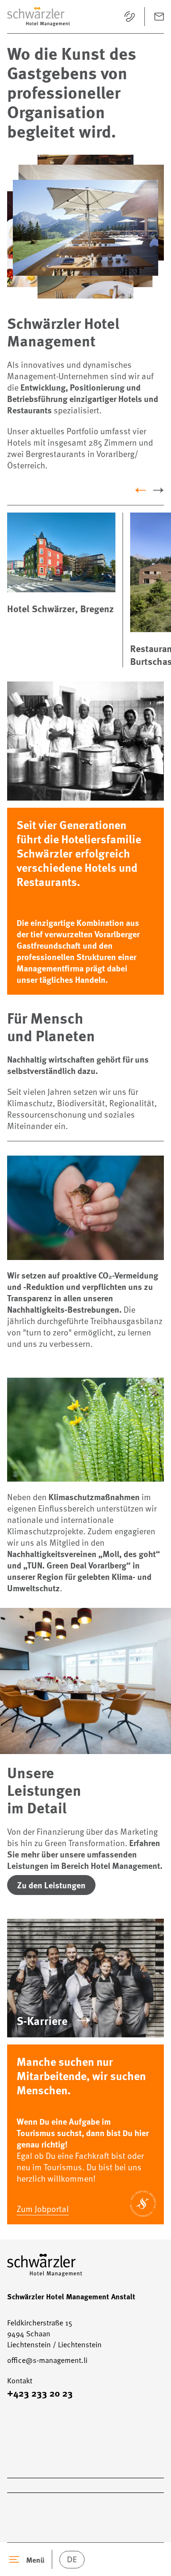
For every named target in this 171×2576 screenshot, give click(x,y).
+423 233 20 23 (40, 2393)
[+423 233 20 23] (130, 17)
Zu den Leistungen (51, 1885)
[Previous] (140, 490)
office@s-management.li (47, 2360)
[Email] (159, 17)
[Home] (38, 17)
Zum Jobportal (43, 2208)
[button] (85, 227)
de (72, 2559)
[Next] (158, 490)
